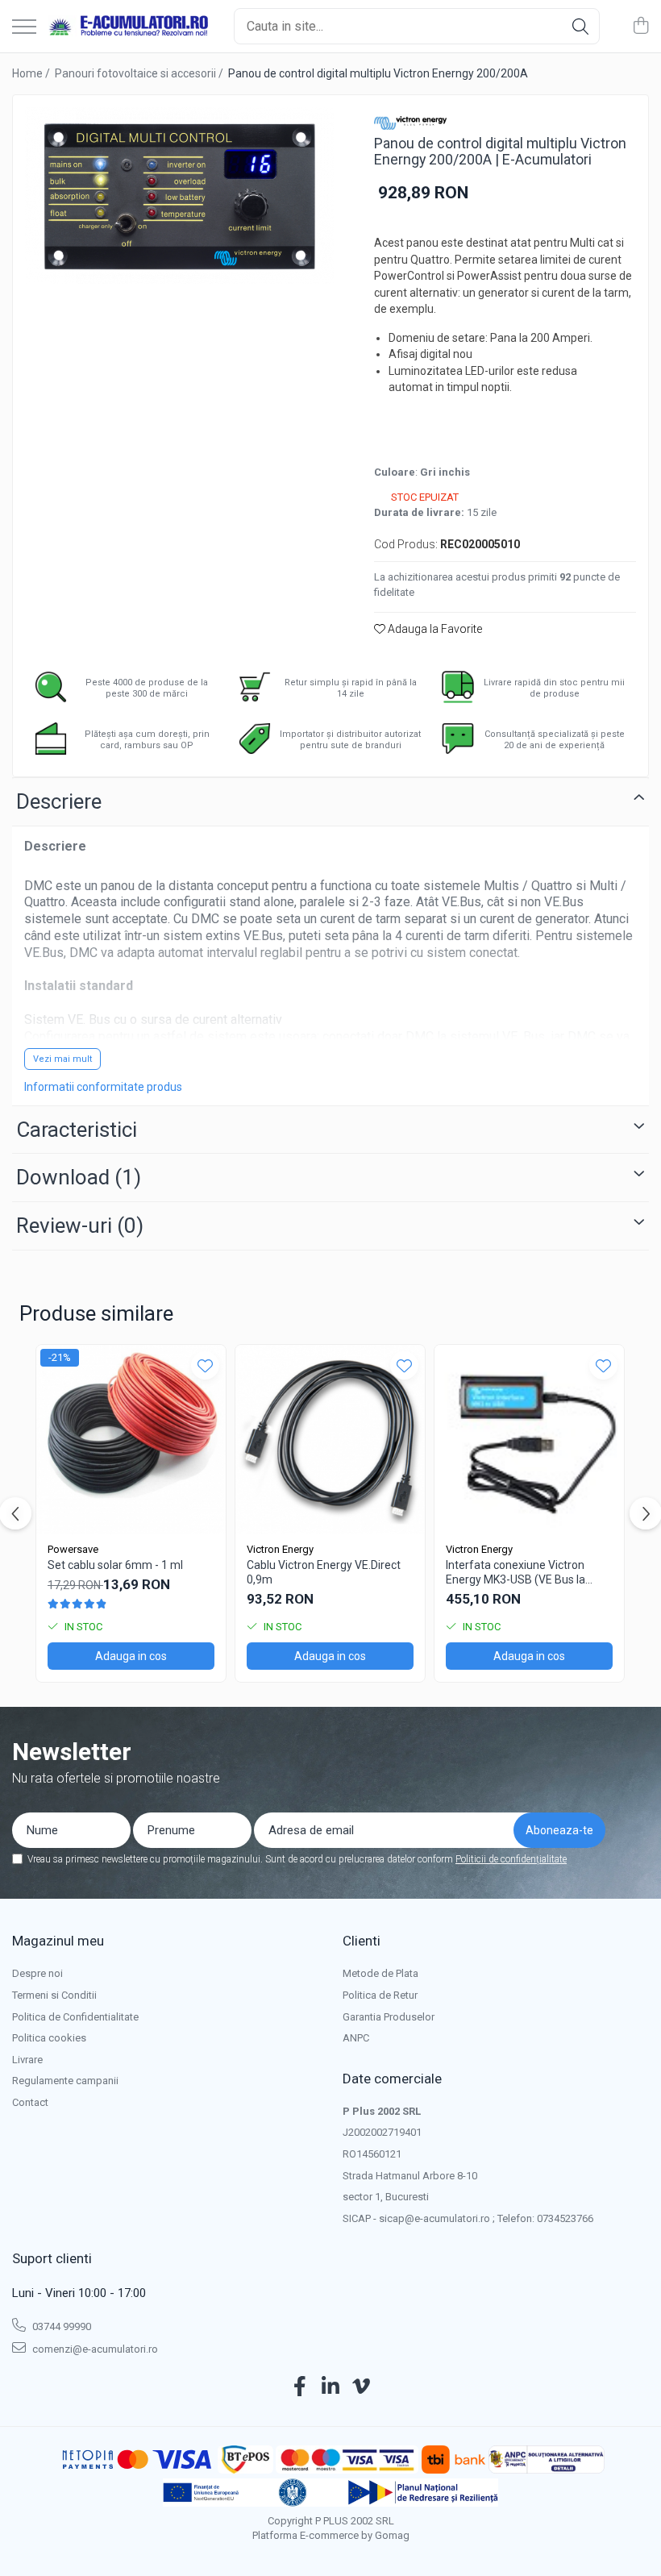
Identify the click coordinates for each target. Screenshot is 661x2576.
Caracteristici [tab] (77, 1130)
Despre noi (37, 1973)
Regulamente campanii (65, 2081)
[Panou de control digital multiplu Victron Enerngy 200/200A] (179, 196)
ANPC (356, 2038)
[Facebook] (300, 2387)
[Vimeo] (362, 2387)
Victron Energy (280, 1549)
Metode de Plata (380, 1973)
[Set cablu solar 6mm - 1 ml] (131, 1440)
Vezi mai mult (62, 1059)
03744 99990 (60, 2326)
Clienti (362, 1941)
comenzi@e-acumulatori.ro (94, 2349)
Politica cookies (49, 2038)
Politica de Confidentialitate (75, 2017)
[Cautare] (580, 26)
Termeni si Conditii (54, 1995)
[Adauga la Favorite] (205, 1365)
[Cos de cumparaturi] (640, 27)
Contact (30, 2102)
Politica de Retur (380, 1995)
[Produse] (24, 28)
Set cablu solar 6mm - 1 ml (115, 1565)
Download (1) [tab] (79, 1177)
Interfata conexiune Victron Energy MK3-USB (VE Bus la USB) (515, 1573)
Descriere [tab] (59, 801)
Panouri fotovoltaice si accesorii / (140, 73)
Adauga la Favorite (434, 629)
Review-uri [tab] (80, 1226)
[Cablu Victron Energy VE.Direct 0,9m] (330, 1440)
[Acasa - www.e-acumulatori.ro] (129, 27)
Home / (32, 73)
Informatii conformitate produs (103, 1087)
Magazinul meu (58, 1941)
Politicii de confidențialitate (511, 1859)
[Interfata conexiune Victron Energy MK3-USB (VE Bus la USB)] (529, 1440)
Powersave (73, 1549)
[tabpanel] (179, 196)
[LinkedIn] (331, 2387)
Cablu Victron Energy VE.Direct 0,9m (324, 1572)
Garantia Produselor (389, 2017)
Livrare (27, 2060)
